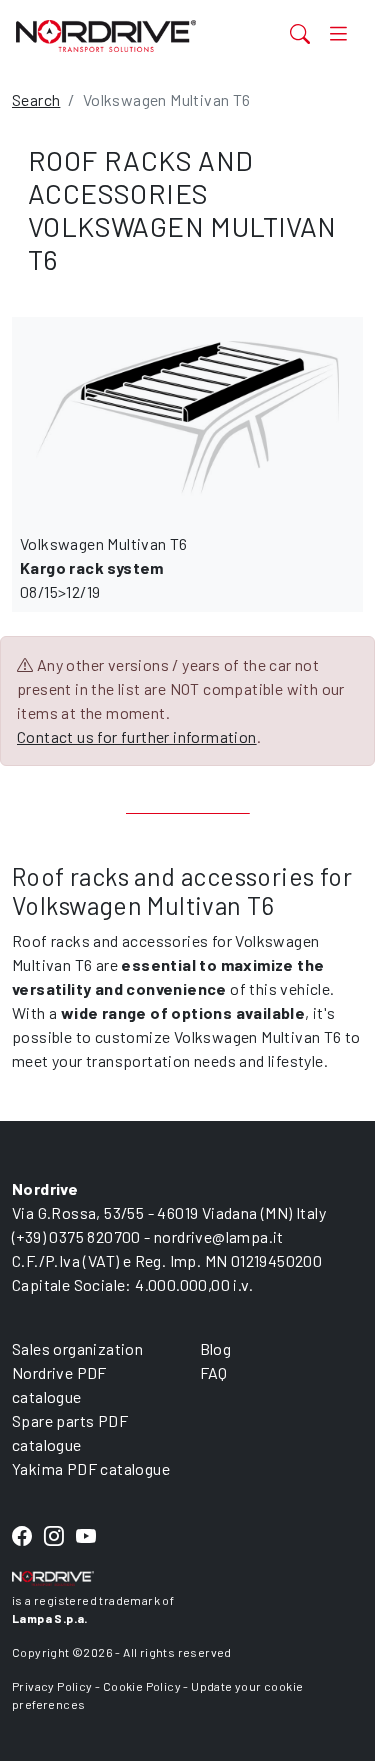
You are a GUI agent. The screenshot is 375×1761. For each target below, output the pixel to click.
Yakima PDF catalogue (91, 1468)
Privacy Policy (52, 1686)
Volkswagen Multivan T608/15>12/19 (104, 567)
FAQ (214, 1372)
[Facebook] (22, 1537)
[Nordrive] (128, 35)
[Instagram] (54, 1537)
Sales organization (77, 1348)
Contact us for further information (137, 736)
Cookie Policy (142, 1686)
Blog (216, 1348)
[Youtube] (86, 1537)
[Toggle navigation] (338, 33)
